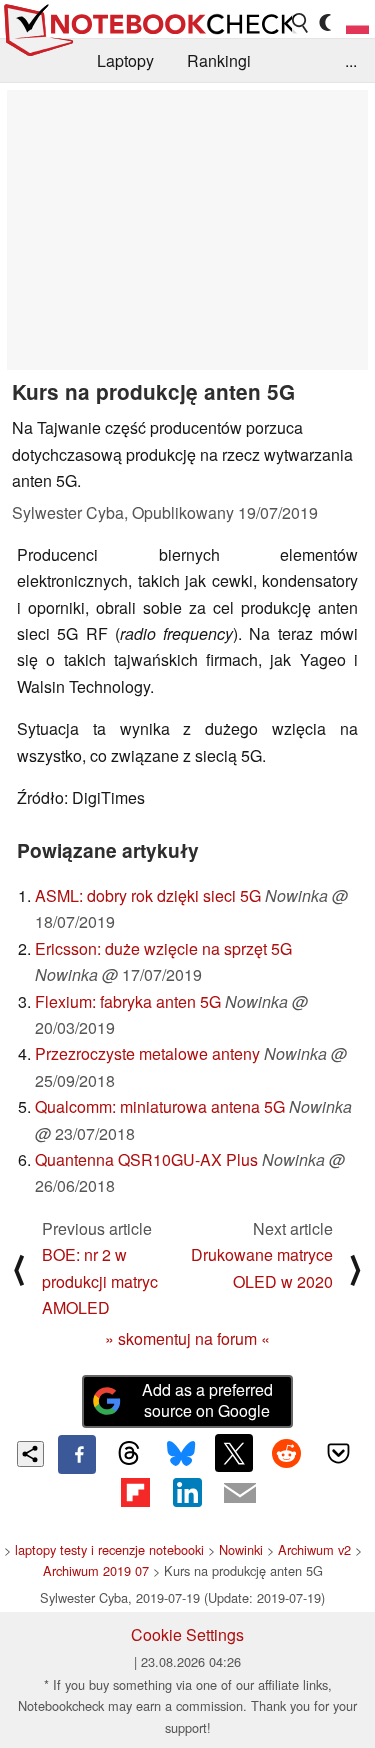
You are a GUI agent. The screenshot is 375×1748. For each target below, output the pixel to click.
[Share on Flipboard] (135, 1493)
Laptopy (125, 60)
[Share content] (30, 1454)
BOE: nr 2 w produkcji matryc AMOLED (100, 1281)
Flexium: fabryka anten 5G (128, 1001)
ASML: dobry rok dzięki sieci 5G (148, 895)
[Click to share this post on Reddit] (286, 1453)
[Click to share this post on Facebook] (77, 1454)
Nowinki (241, 1549)
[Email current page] (240, 1494)
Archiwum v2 (314, 1549)
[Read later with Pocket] (339, 1453)
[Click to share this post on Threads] (129, 1454)
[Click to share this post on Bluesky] (181, 1454)
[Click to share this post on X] (234, 1453)
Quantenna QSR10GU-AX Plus (146, 1159)
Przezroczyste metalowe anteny (147, 1053)
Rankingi (219, 60)
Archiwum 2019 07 (96, 1570)
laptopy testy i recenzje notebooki (109, 1549)
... (351, 60)
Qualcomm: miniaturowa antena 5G (160, 1106)
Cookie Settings (187, 1634)
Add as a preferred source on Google (207, 1400)
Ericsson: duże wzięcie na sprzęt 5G (163, 948)
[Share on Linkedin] (187, 1493)
